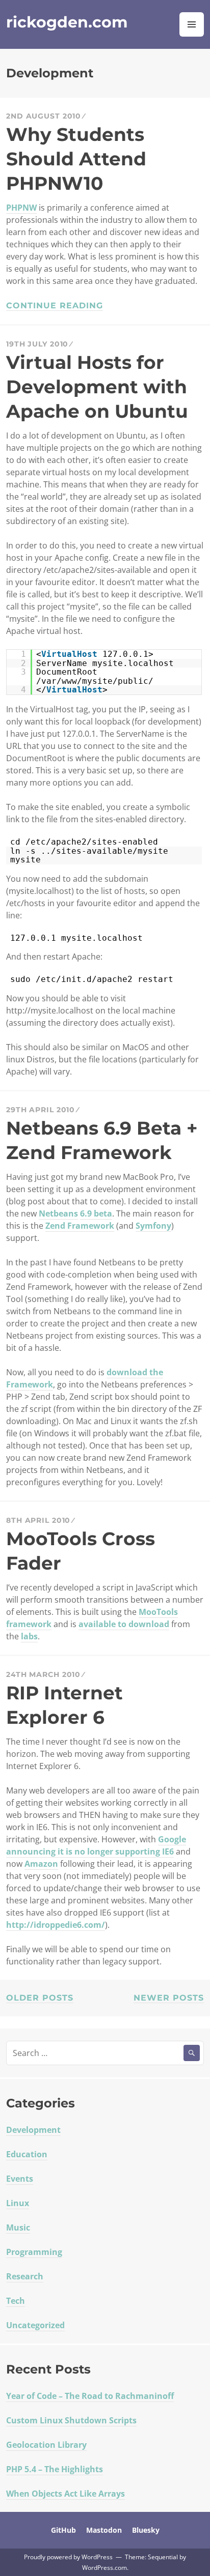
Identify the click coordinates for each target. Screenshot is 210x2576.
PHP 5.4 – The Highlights (55, 2469)
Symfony (153, 1226)
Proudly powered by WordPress (68, 2557)
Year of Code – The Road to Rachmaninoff (90, 2396)
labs (29, 1636)
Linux (18, 2203)
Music (18, 2227)
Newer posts (169, 1998)
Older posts (40, 1998)
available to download (124, 1624)
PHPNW (21, 208)
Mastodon (104, 2530)
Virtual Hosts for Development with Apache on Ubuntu (97, 387)
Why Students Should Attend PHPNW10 (76, 159)
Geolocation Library (46, 2445)
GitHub (63, 2530)
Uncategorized (35, 2325)
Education (27, 2154)
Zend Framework (80, 1226)
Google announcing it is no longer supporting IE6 (96, 1845)
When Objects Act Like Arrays (65, 2494)
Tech (16, 2301)
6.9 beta (96, 1213)
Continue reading (55, 306)
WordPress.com (104, 2568)
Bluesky (146, 2530)
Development (33, 2130)
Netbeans (58, 1213)
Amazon (41, 1864)
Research (25, 2276)
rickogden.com (67, 22)
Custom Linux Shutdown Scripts (71, 2420)
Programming (34, 2252)
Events (20, 2179)
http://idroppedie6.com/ (56, 1925)
